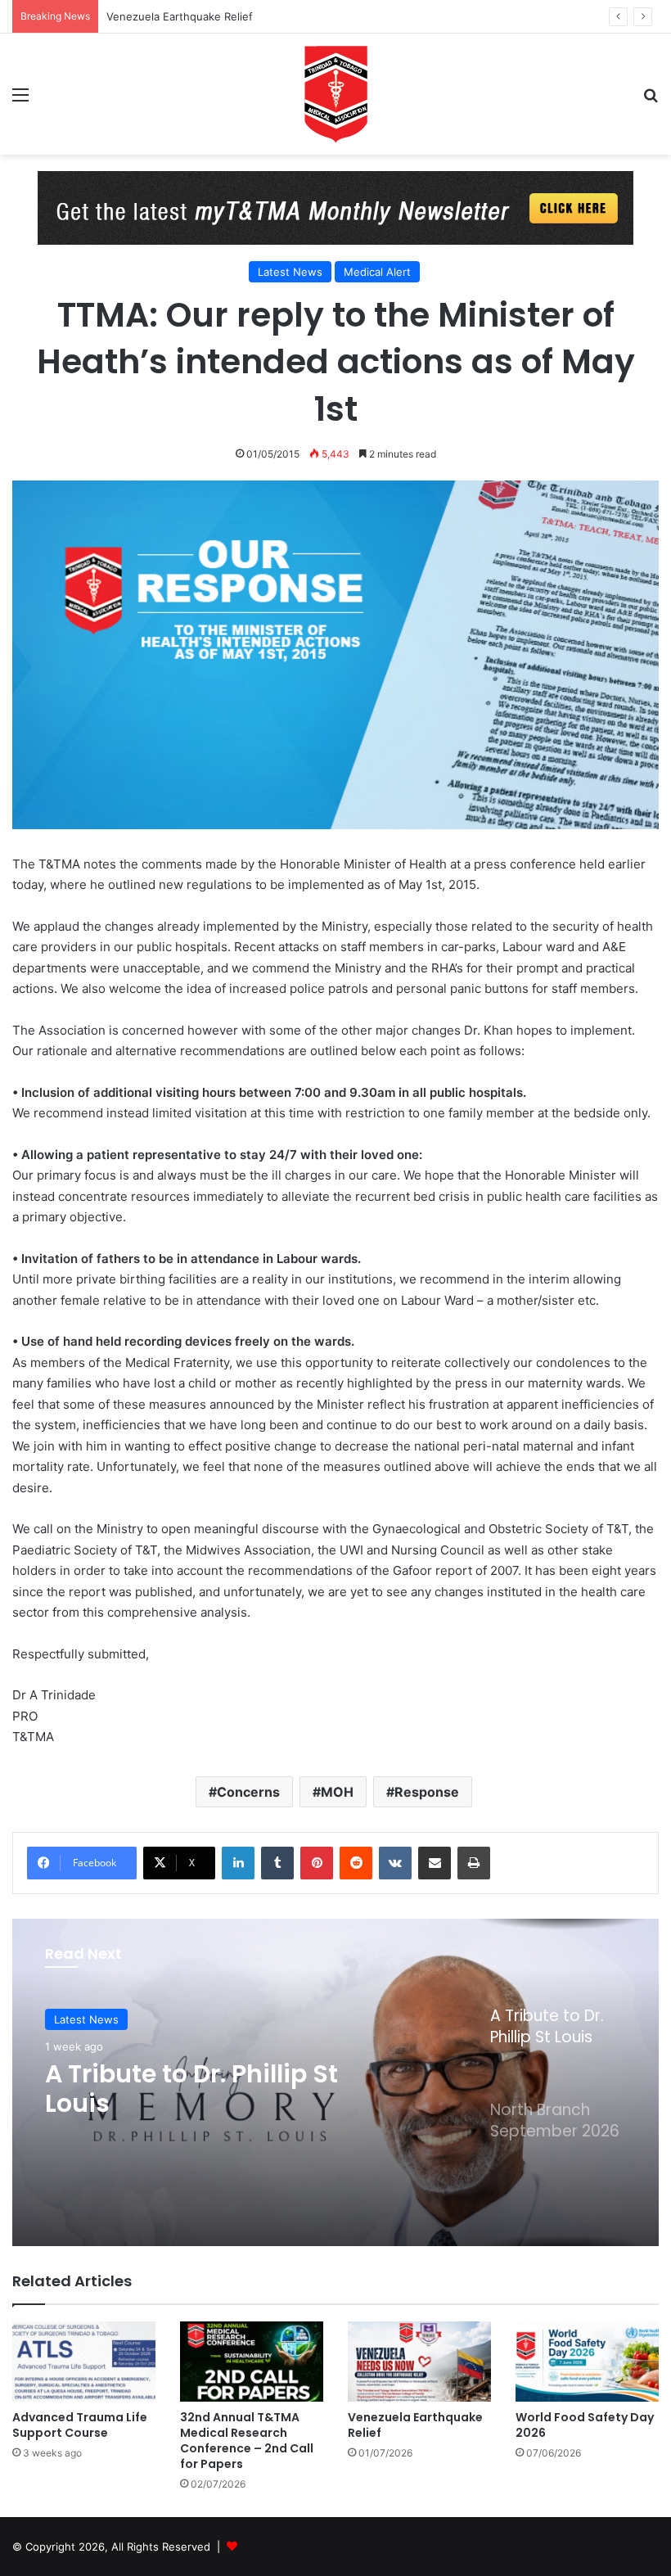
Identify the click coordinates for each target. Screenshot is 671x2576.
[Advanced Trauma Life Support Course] (84, 2362)
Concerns (248, 1792)
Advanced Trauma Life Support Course (80, 2425)
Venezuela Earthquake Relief (180, 16)
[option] (335, 2082)
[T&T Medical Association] (335, 94)
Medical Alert (377, 272)
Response (427, 1792)
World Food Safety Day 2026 (585, 2425)
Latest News (290, 272)
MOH (337, 1792)
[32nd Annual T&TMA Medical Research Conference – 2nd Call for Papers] (252, 2362)
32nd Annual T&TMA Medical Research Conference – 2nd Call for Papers (247, 2441)
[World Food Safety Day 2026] (587, 2362)
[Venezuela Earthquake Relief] (419, 2362)
